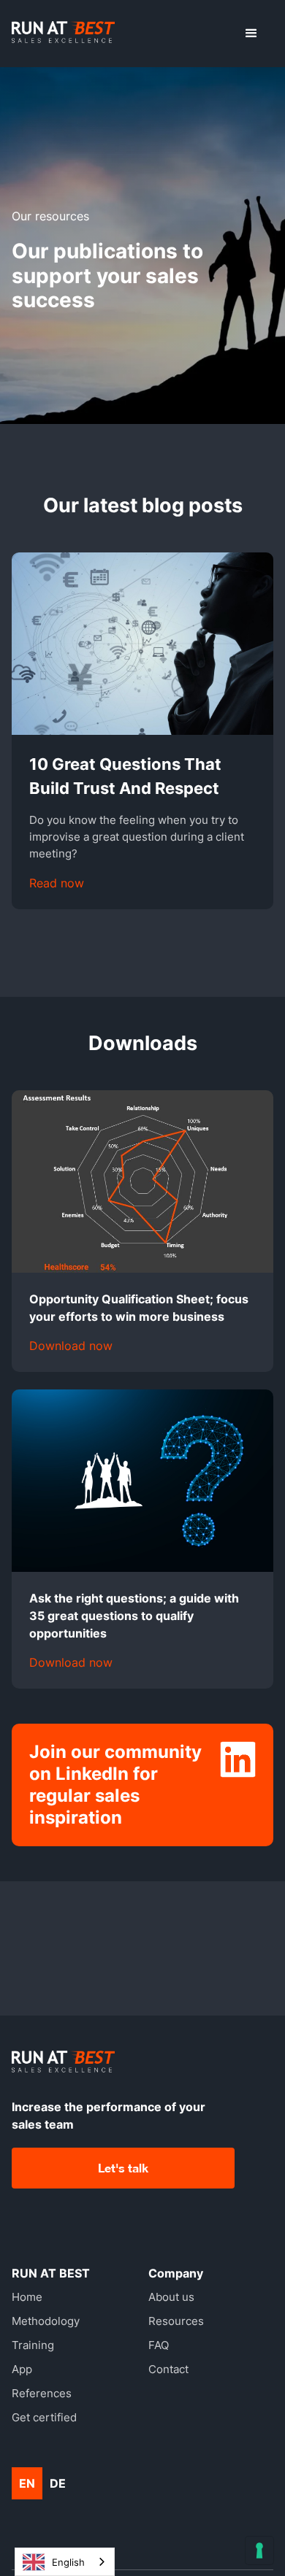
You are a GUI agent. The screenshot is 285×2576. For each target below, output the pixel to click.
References (42, 2393)
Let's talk (123, 2168)
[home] (63, 34)
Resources (176, 2321)
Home (27, 2297)
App (22, 2369)
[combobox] (65, 2562)
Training (33, 2345)
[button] (251, 34)
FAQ (159, 2345)
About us (171, 2297)
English (68, 2562)
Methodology (46, 2321)
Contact (168, 2369)
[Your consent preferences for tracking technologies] (259, 2550)
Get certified (44, 2417)
